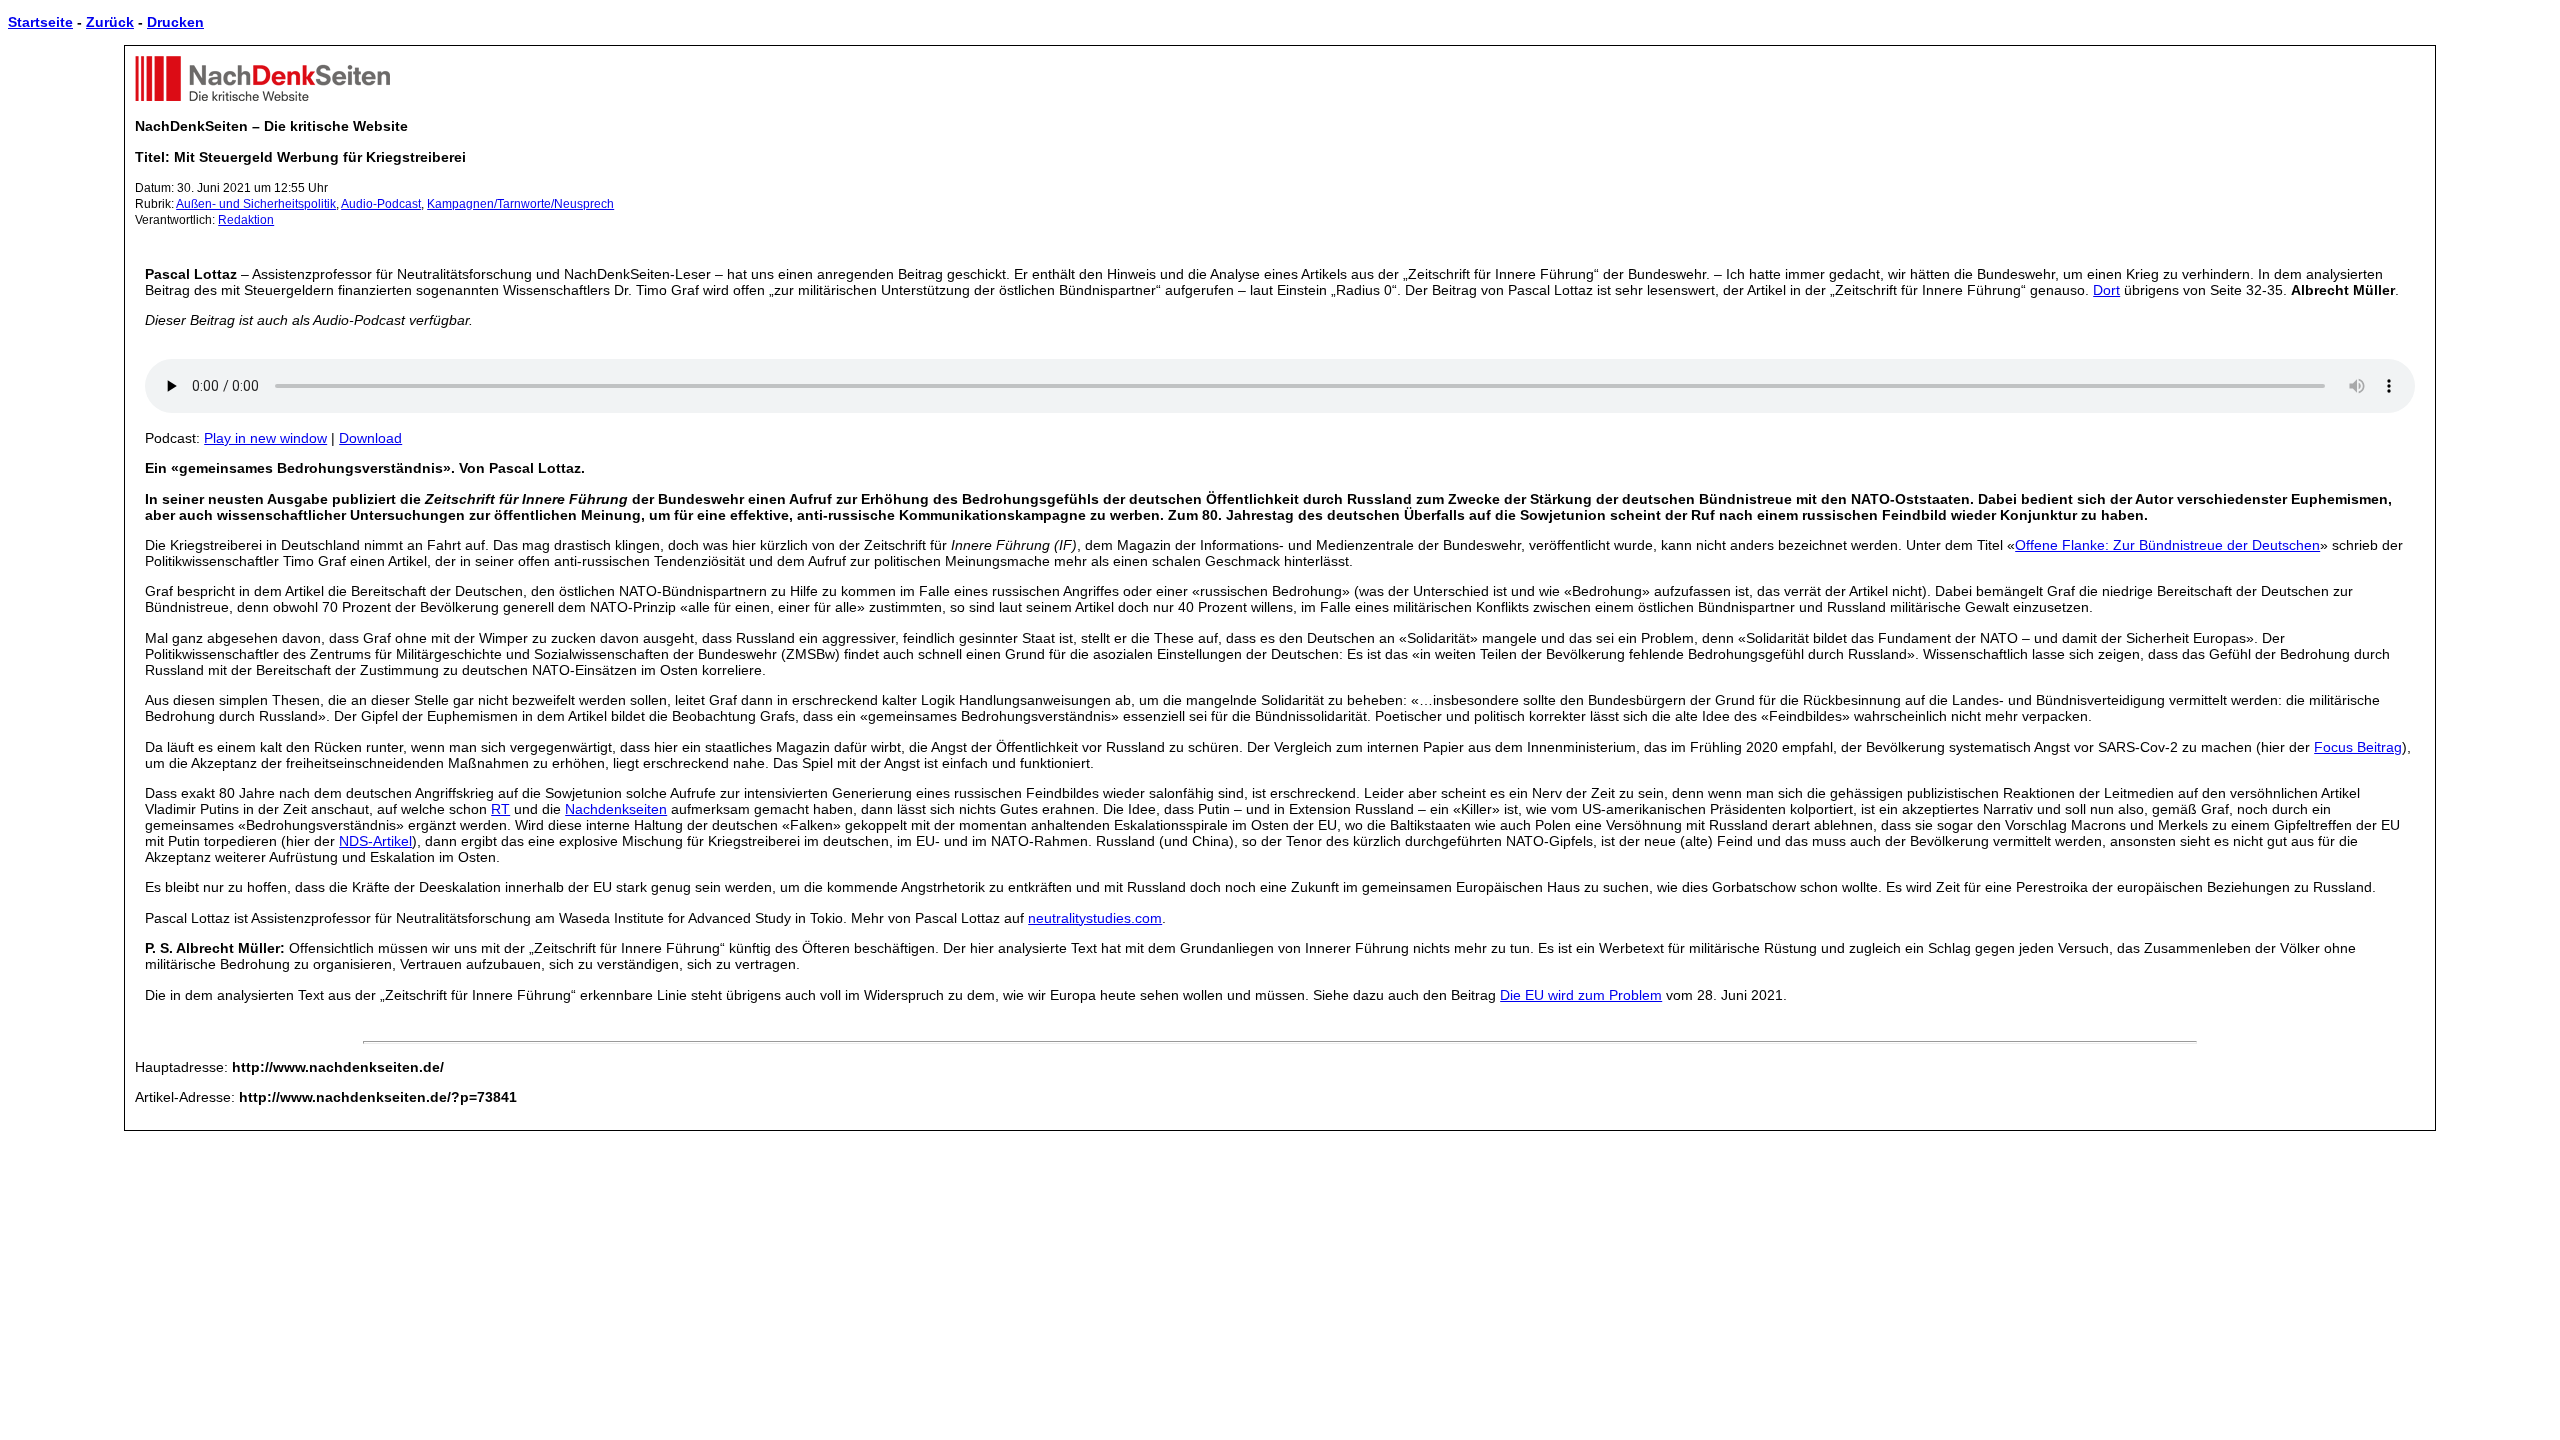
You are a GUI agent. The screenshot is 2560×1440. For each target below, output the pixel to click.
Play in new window (265, 438)
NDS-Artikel (375, 841)
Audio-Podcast (381, 204)
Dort (2106, 290)
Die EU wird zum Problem (1581, 995)
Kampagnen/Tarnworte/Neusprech (520, 204)
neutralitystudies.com (1095, 918)
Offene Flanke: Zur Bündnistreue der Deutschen (2167, 545)
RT (500, 809)
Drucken (175, 22)
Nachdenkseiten (616, 809)
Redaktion (246, 220)
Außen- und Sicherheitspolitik (256, 204)
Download (370, 438)
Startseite (40, 22)
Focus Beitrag (2358, 747)
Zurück (110, 22)
